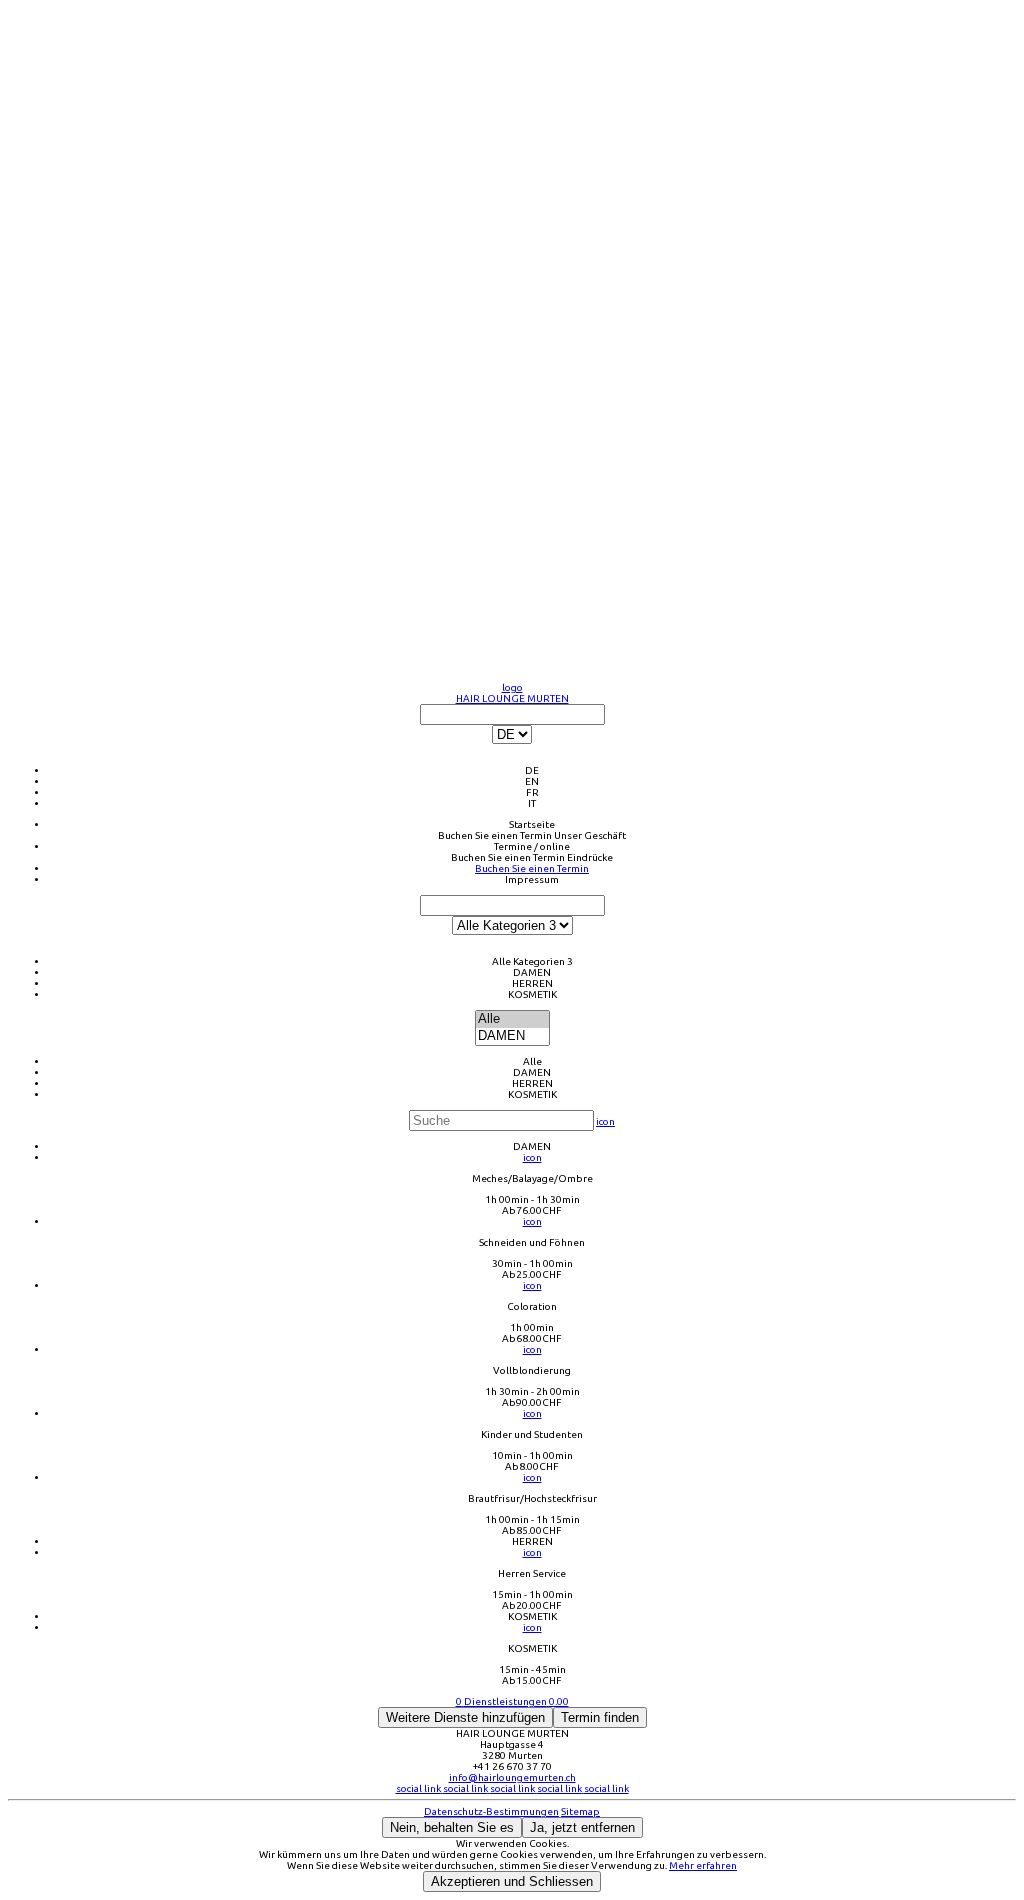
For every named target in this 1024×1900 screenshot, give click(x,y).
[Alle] (512, 1019)
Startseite (532, 824)
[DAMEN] (512, 1036)
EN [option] (532, 781)
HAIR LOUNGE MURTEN (512, 698)
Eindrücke (590, 857)
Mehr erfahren (703, 1865)
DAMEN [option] (532, 972)
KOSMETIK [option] (532, 994)
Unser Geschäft (590, 835)
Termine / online (532, 846)
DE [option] (532, 770)
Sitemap (580, 1811)
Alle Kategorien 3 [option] (532, 961)
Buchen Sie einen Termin (496, 835)
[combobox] (512, 756)
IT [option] (532, 803)
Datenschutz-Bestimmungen (491, 1811)
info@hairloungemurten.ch (512, 1777)
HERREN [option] (532, 983)
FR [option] (532, 792)
